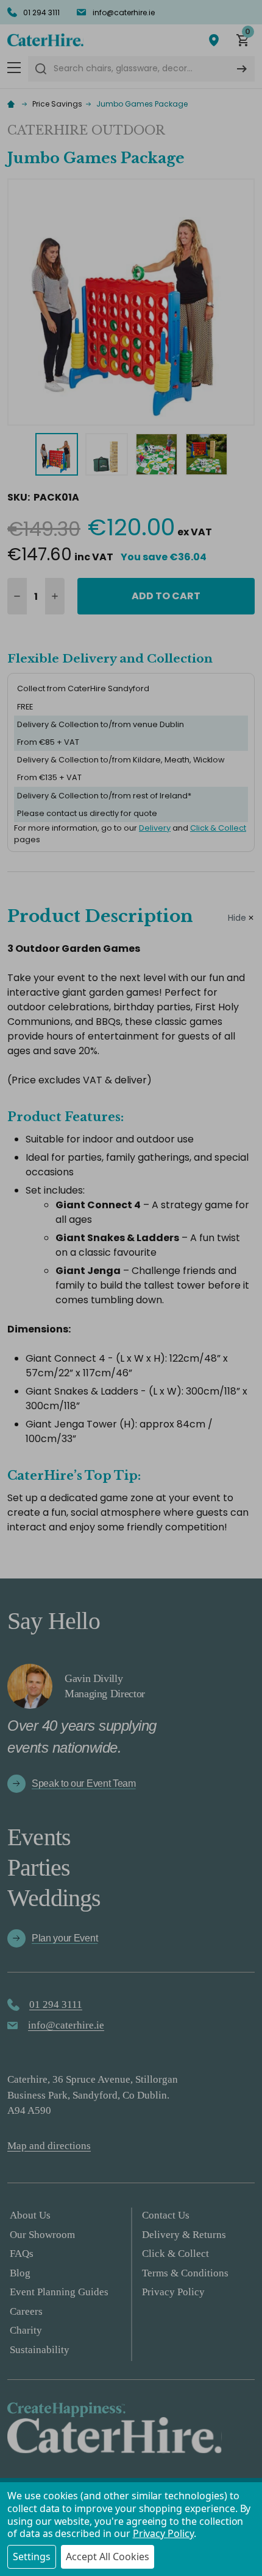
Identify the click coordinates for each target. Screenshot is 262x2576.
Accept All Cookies (108, 2557)
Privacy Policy (163, 2533)
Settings (32, 2557)
